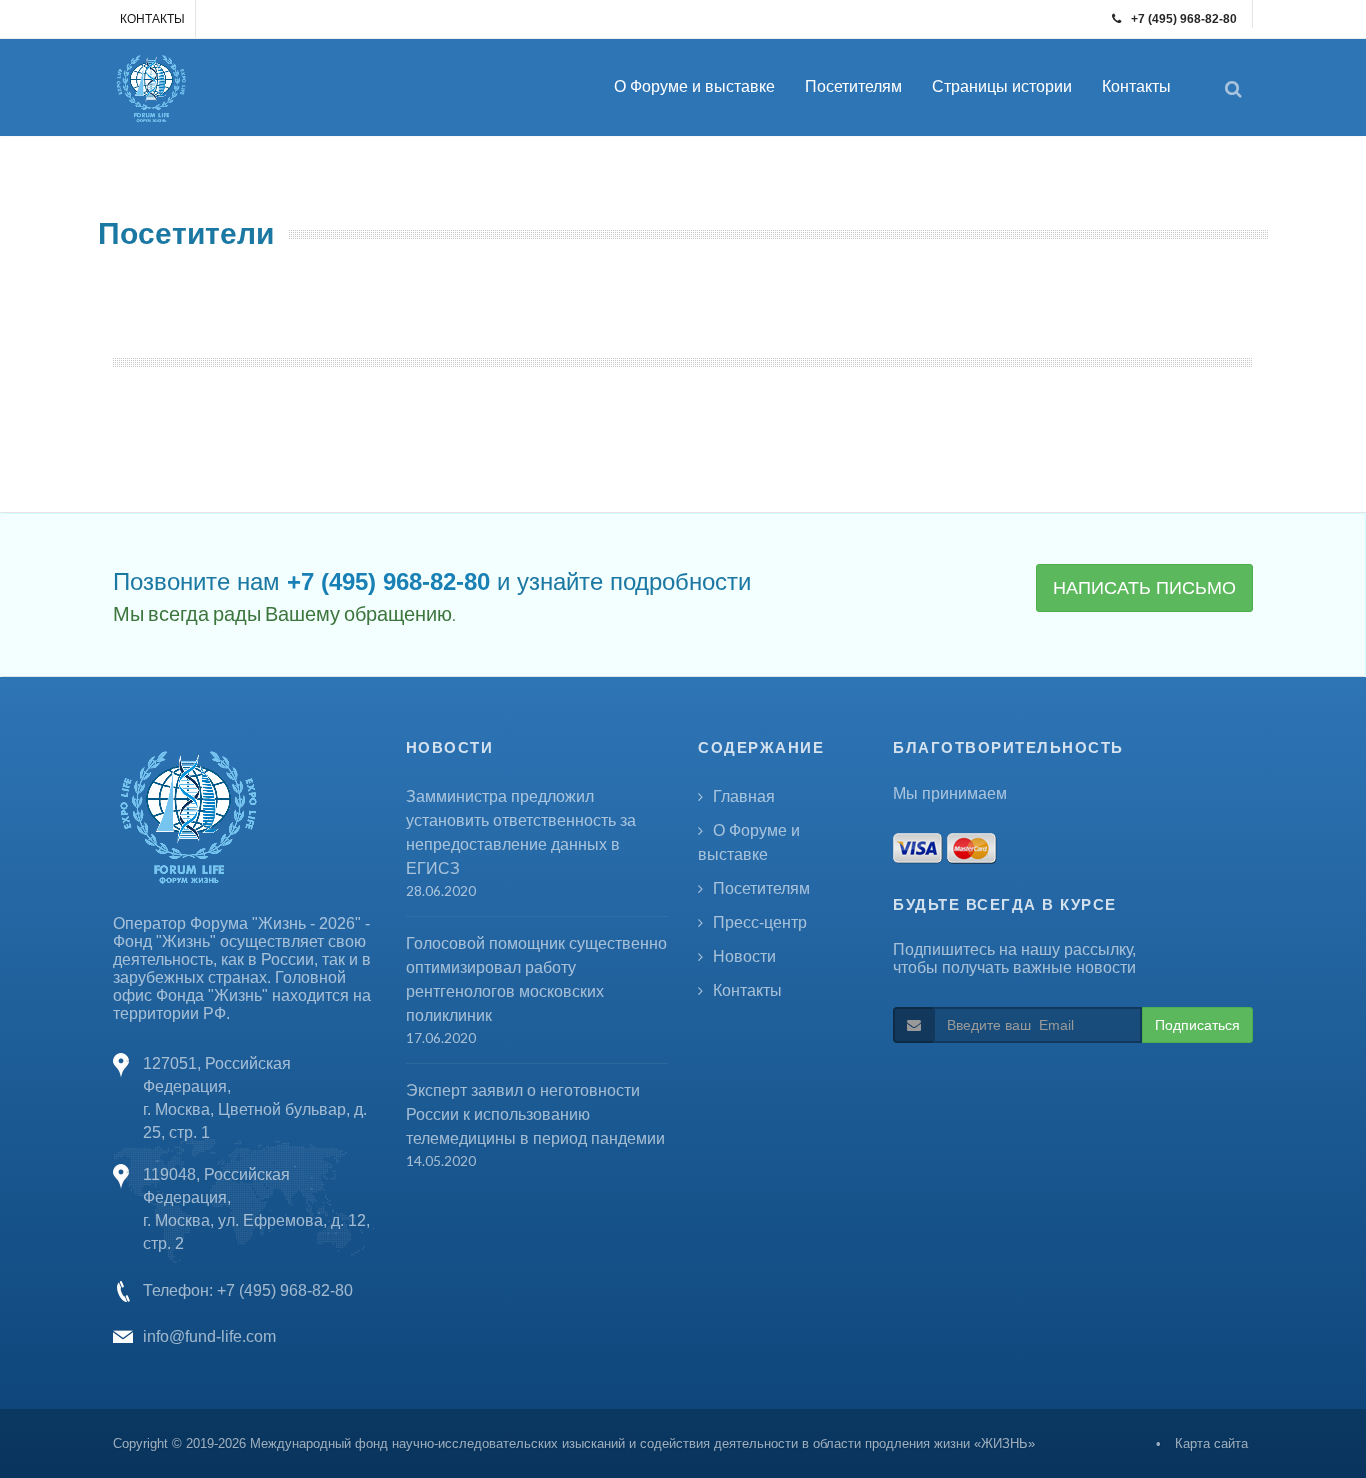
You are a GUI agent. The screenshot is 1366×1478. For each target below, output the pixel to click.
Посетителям (853, 86)
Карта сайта (1211, 1443)
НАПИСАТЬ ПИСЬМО (1144, 588)
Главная (744, 796)
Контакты (1136, 86)
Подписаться (1197, 1025)
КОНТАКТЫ (152, 19)
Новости (744, 956)
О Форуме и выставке (694, 86)
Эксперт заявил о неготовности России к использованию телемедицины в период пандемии (535, 1114)
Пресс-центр (760, 922)
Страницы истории (1002, 86)
